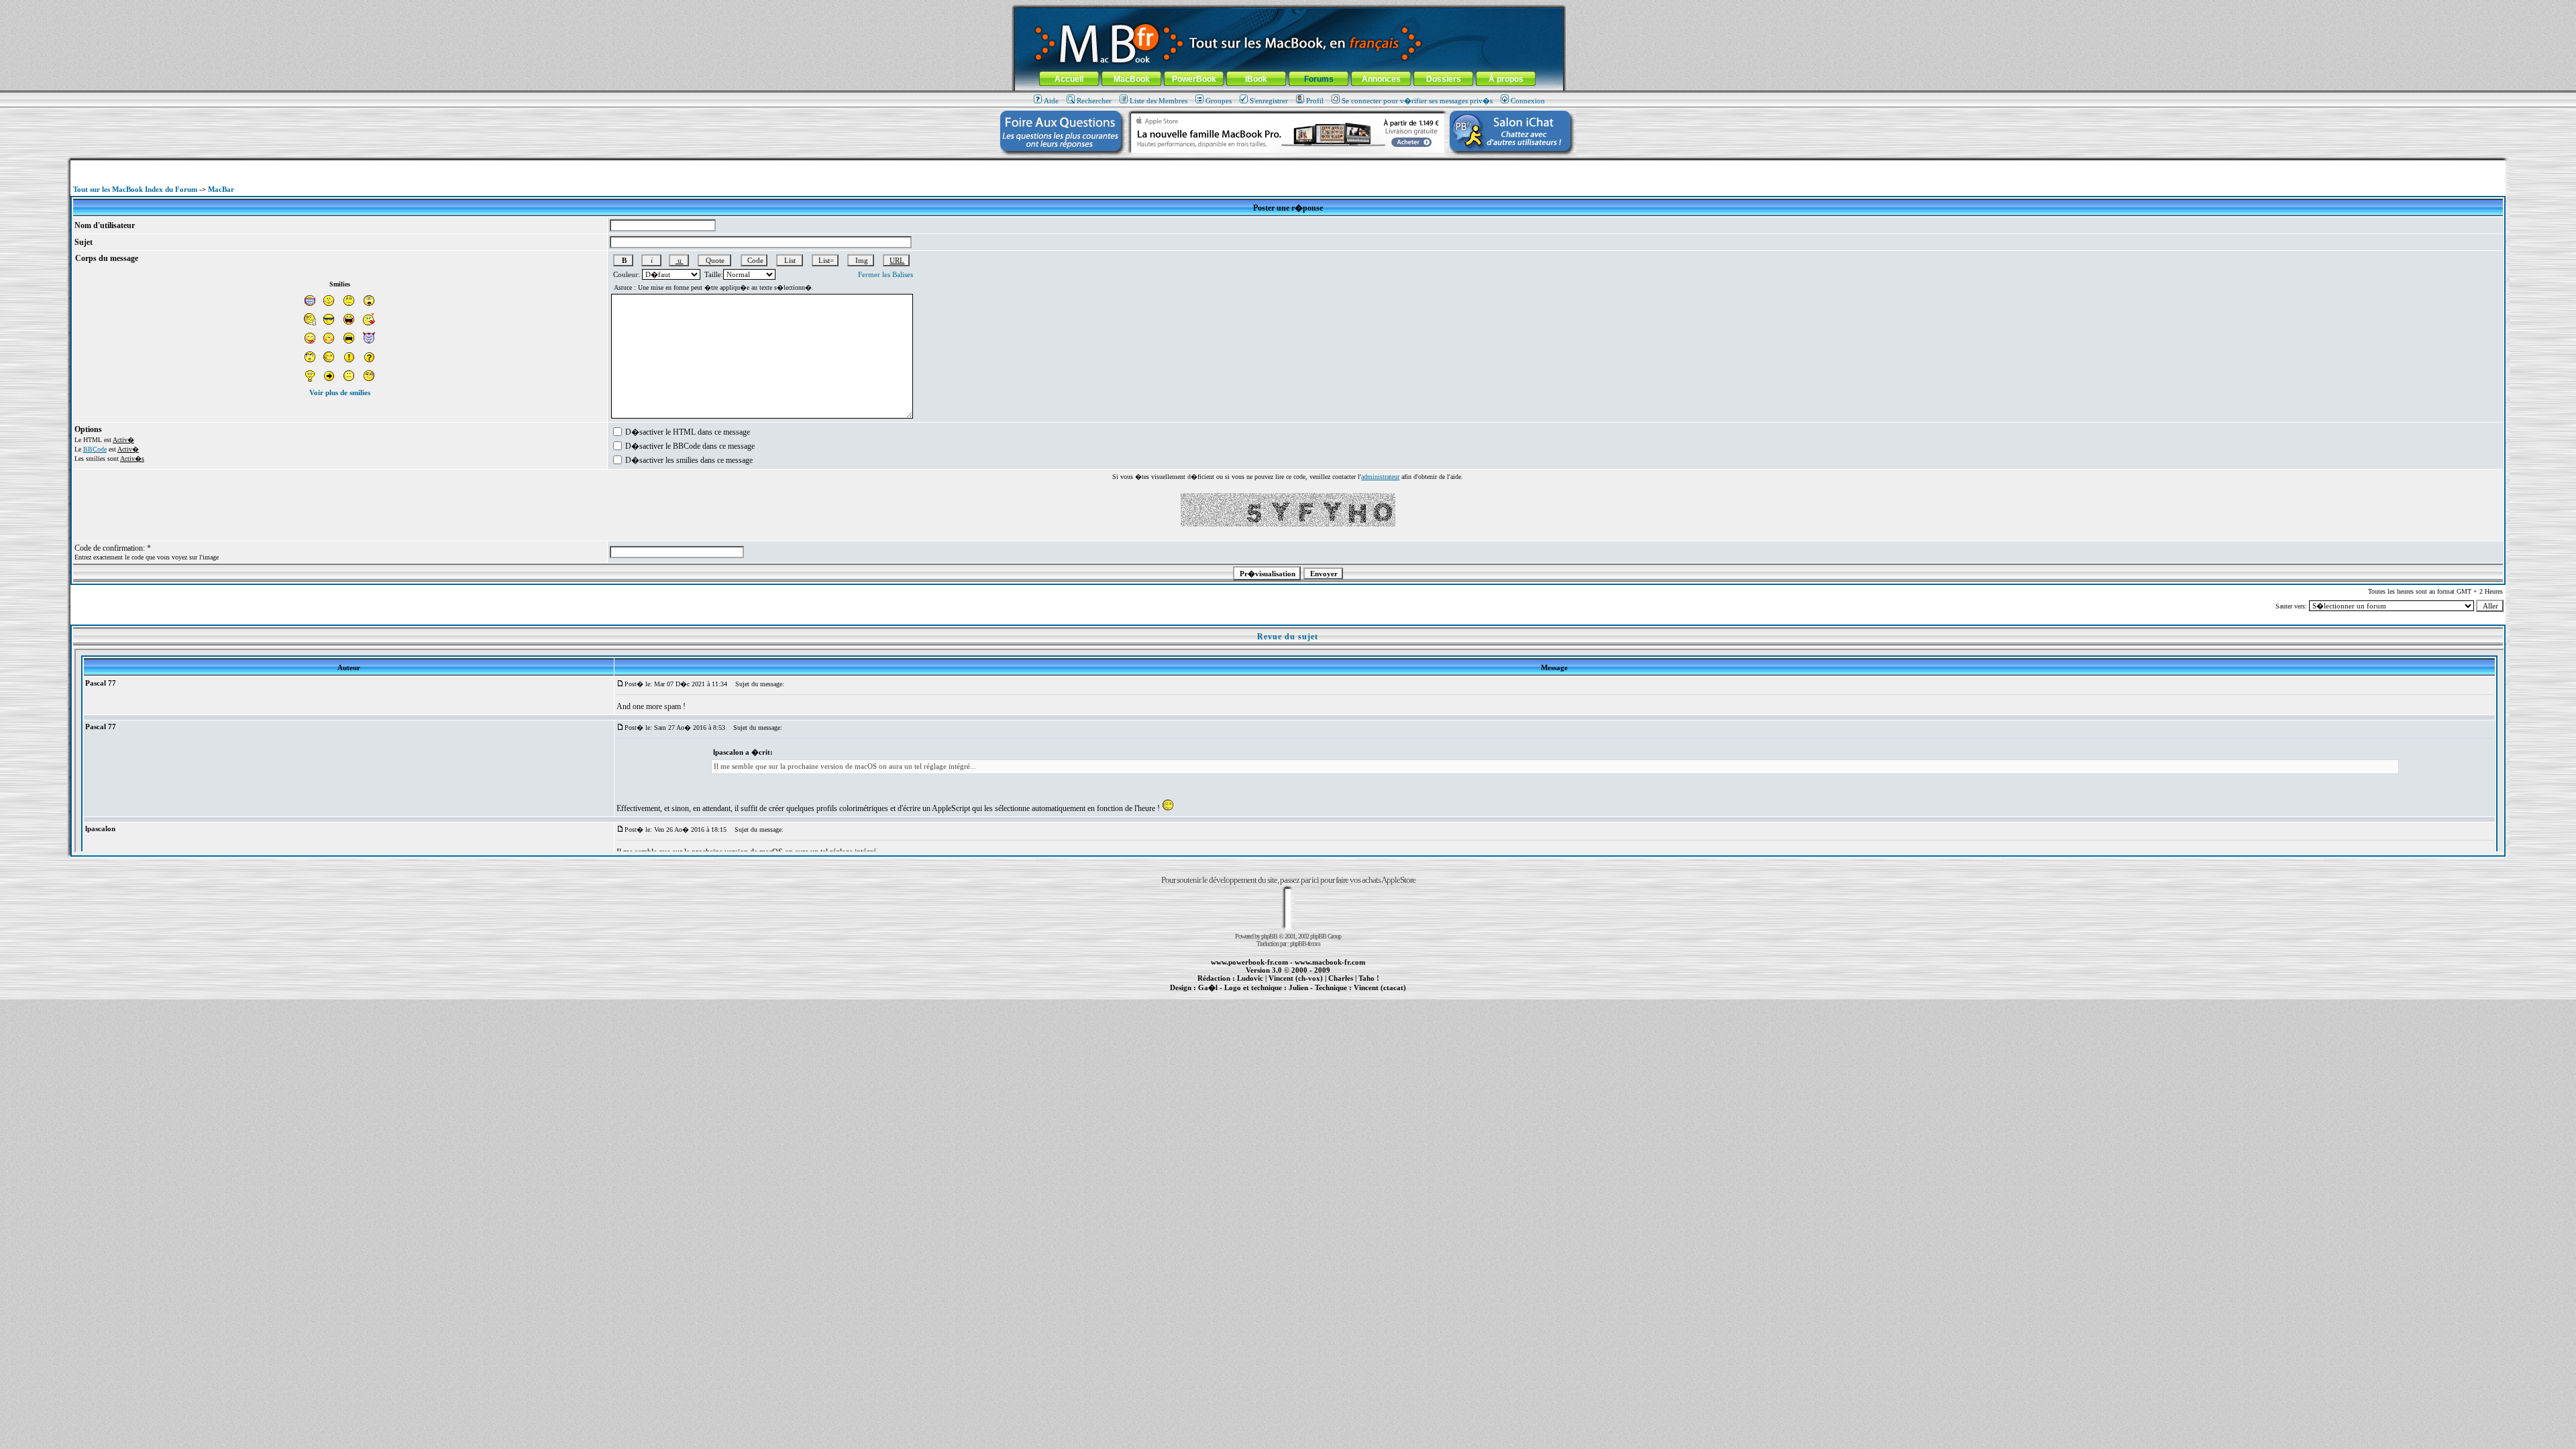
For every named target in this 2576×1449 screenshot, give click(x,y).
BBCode (95, 449)
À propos (1506, 79)
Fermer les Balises (885, 274)
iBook (1256, 79)
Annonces (1381, 79)
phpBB (1269, 936)
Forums (1319, 79)
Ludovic (1250, 978)
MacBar (221, 189)
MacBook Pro (1241, 995)
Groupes (1219, 101)
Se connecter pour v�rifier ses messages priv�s (1417, 101)
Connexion (1528, 101)
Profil (1315, 101)
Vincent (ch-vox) (1296, 978)
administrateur (1380, 477)
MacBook (1132, 79)
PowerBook (1194, 79)
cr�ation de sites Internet (1375, 995)
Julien (1298, 987)
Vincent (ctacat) (1380, 987)
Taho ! (1369, 978)
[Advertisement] (1288, 165)
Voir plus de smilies (340, 392)
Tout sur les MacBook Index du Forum (135, 189)
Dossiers (1444, 79)
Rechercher (1094, 101)
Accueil (1069, 79)
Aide (1051, 101)
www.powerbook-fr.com (1249, 962)
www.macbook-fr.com (1330, 962)
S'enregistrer (1269, 101)
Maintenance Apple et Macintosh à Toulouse (1309, 995)
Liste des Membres (1159, 101)
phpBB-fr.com (1305, 944)
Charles (1341, 978)
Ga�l (1208, 987)
